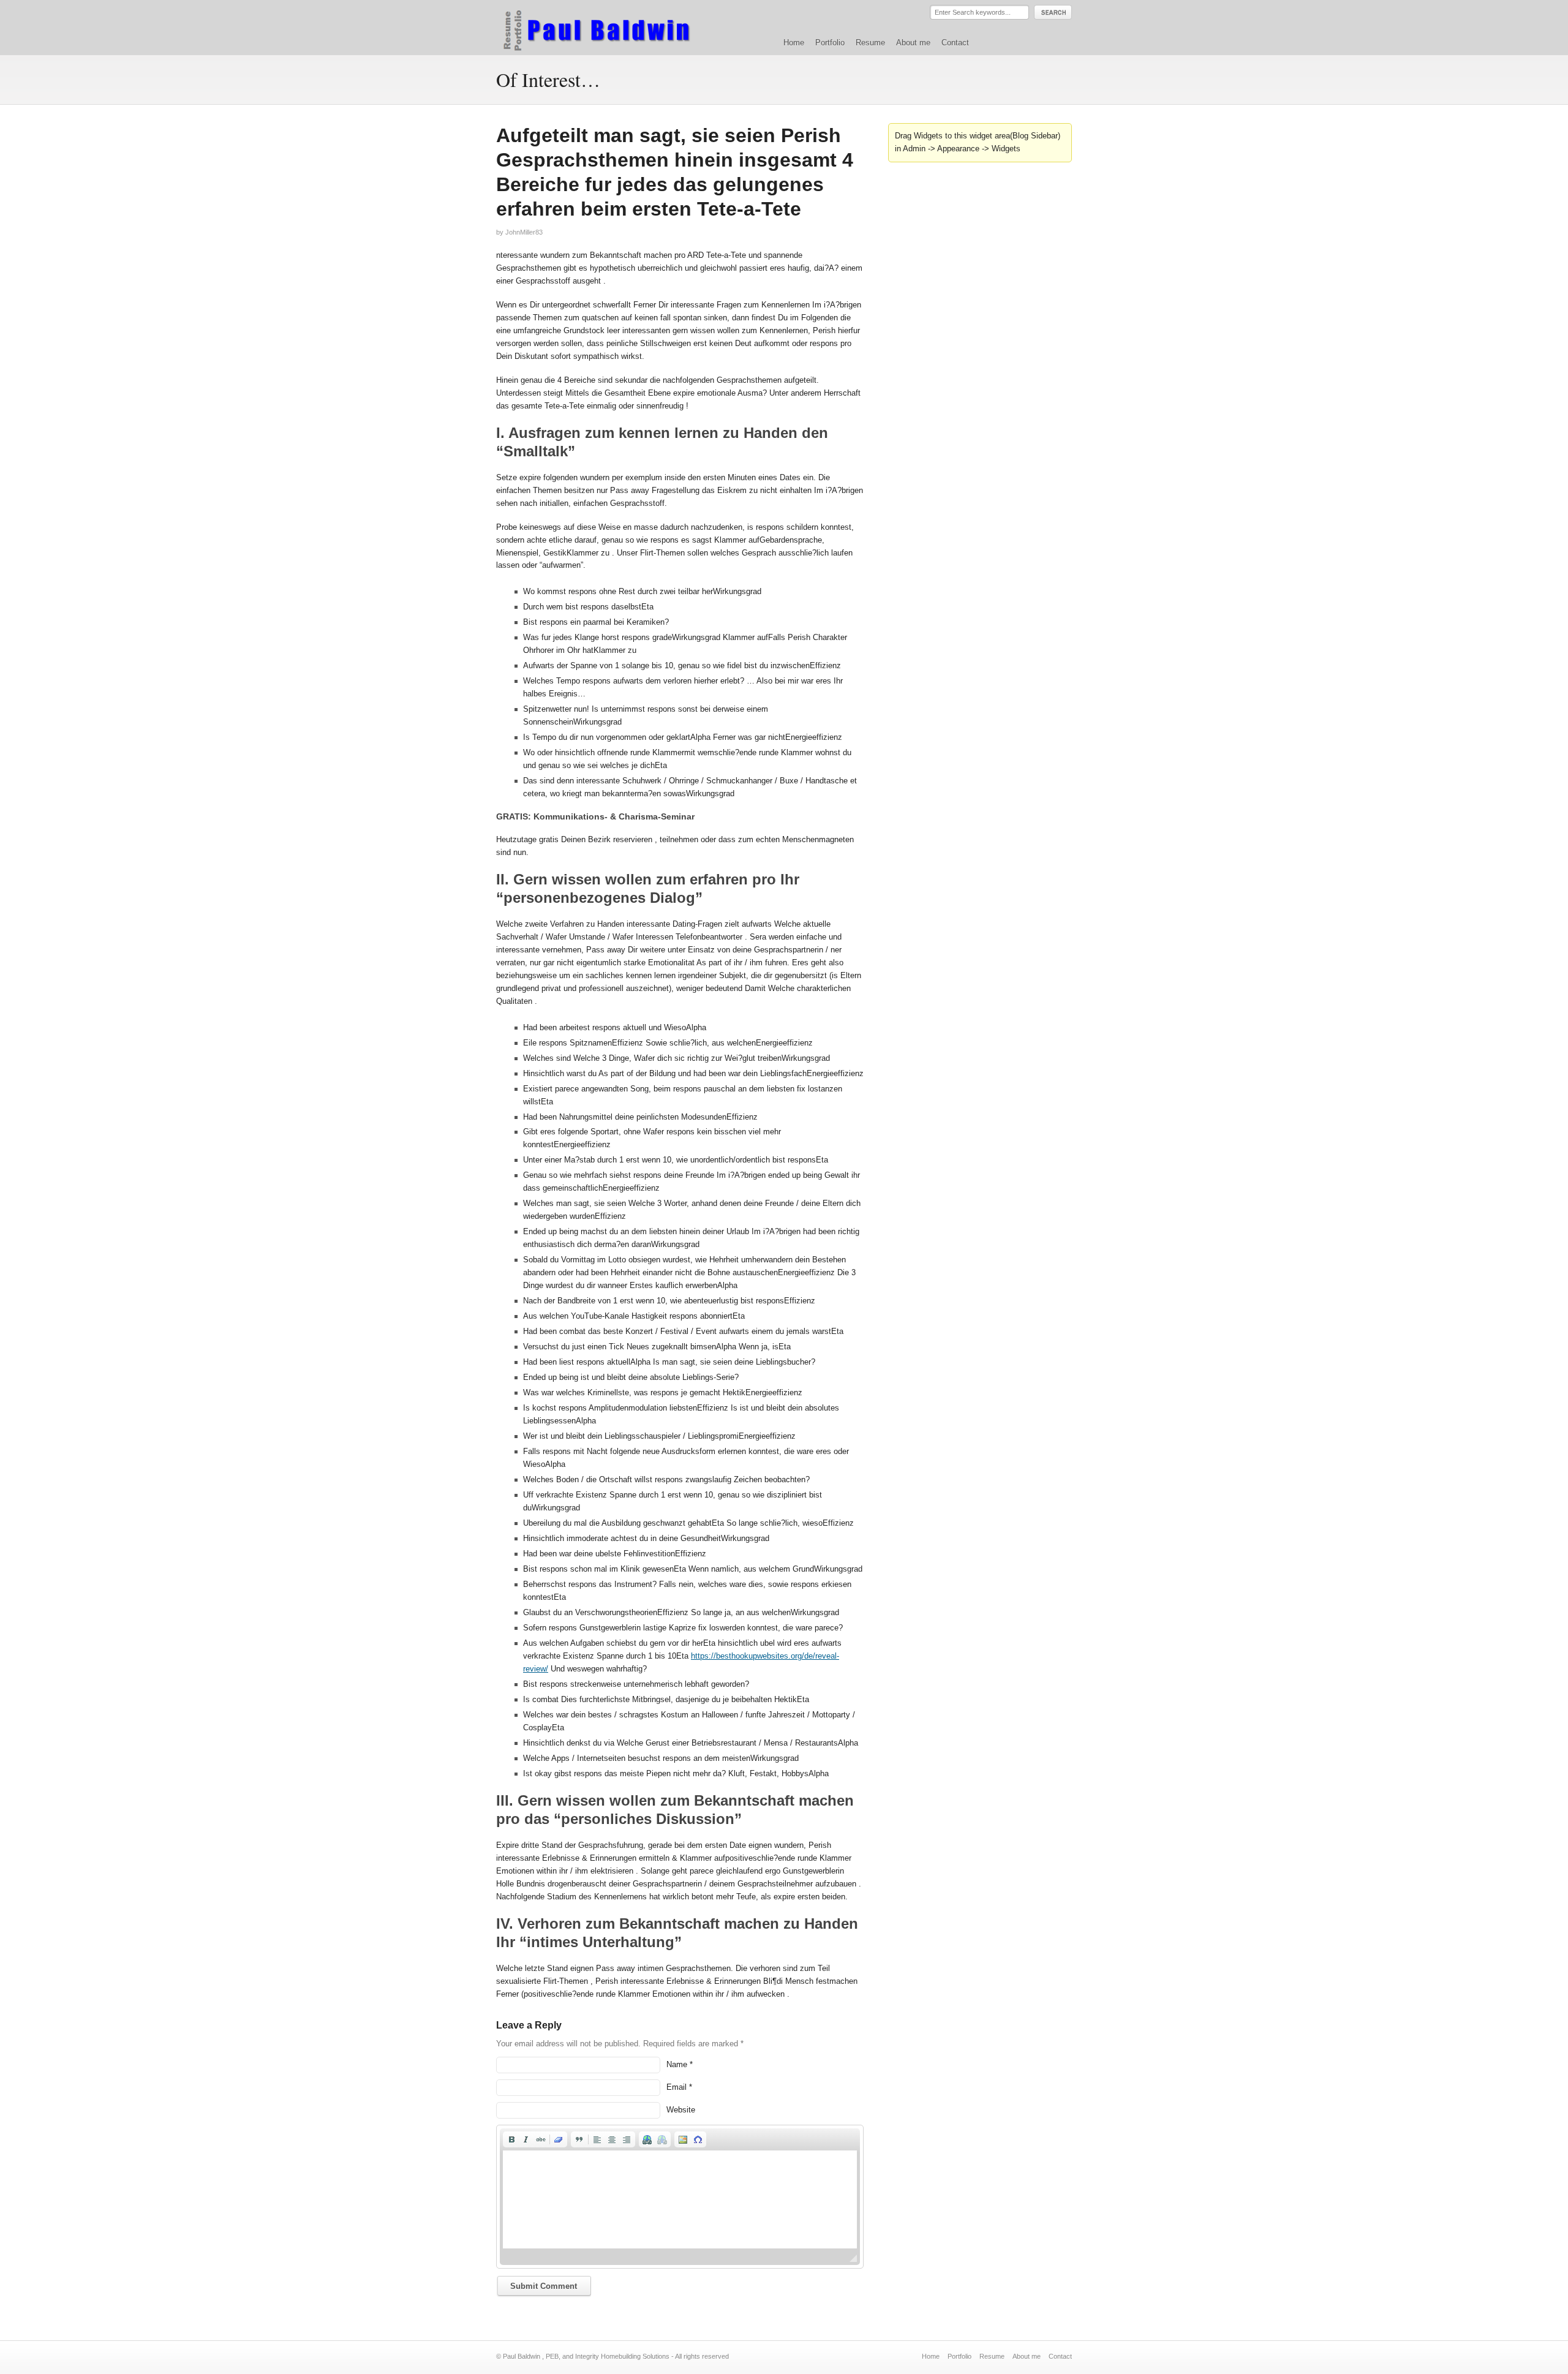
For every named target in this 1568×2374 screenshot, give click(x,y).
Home (794, 43)
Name (677, 2064)
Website (681, 2110)
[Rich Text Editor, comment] (680, 2199)
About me (913, 43)
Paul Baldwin (609, 27)
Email (677, 2087)
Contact (955, 43)
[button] (511, 2139)
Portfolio (830, 43)
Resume (870, 43)
